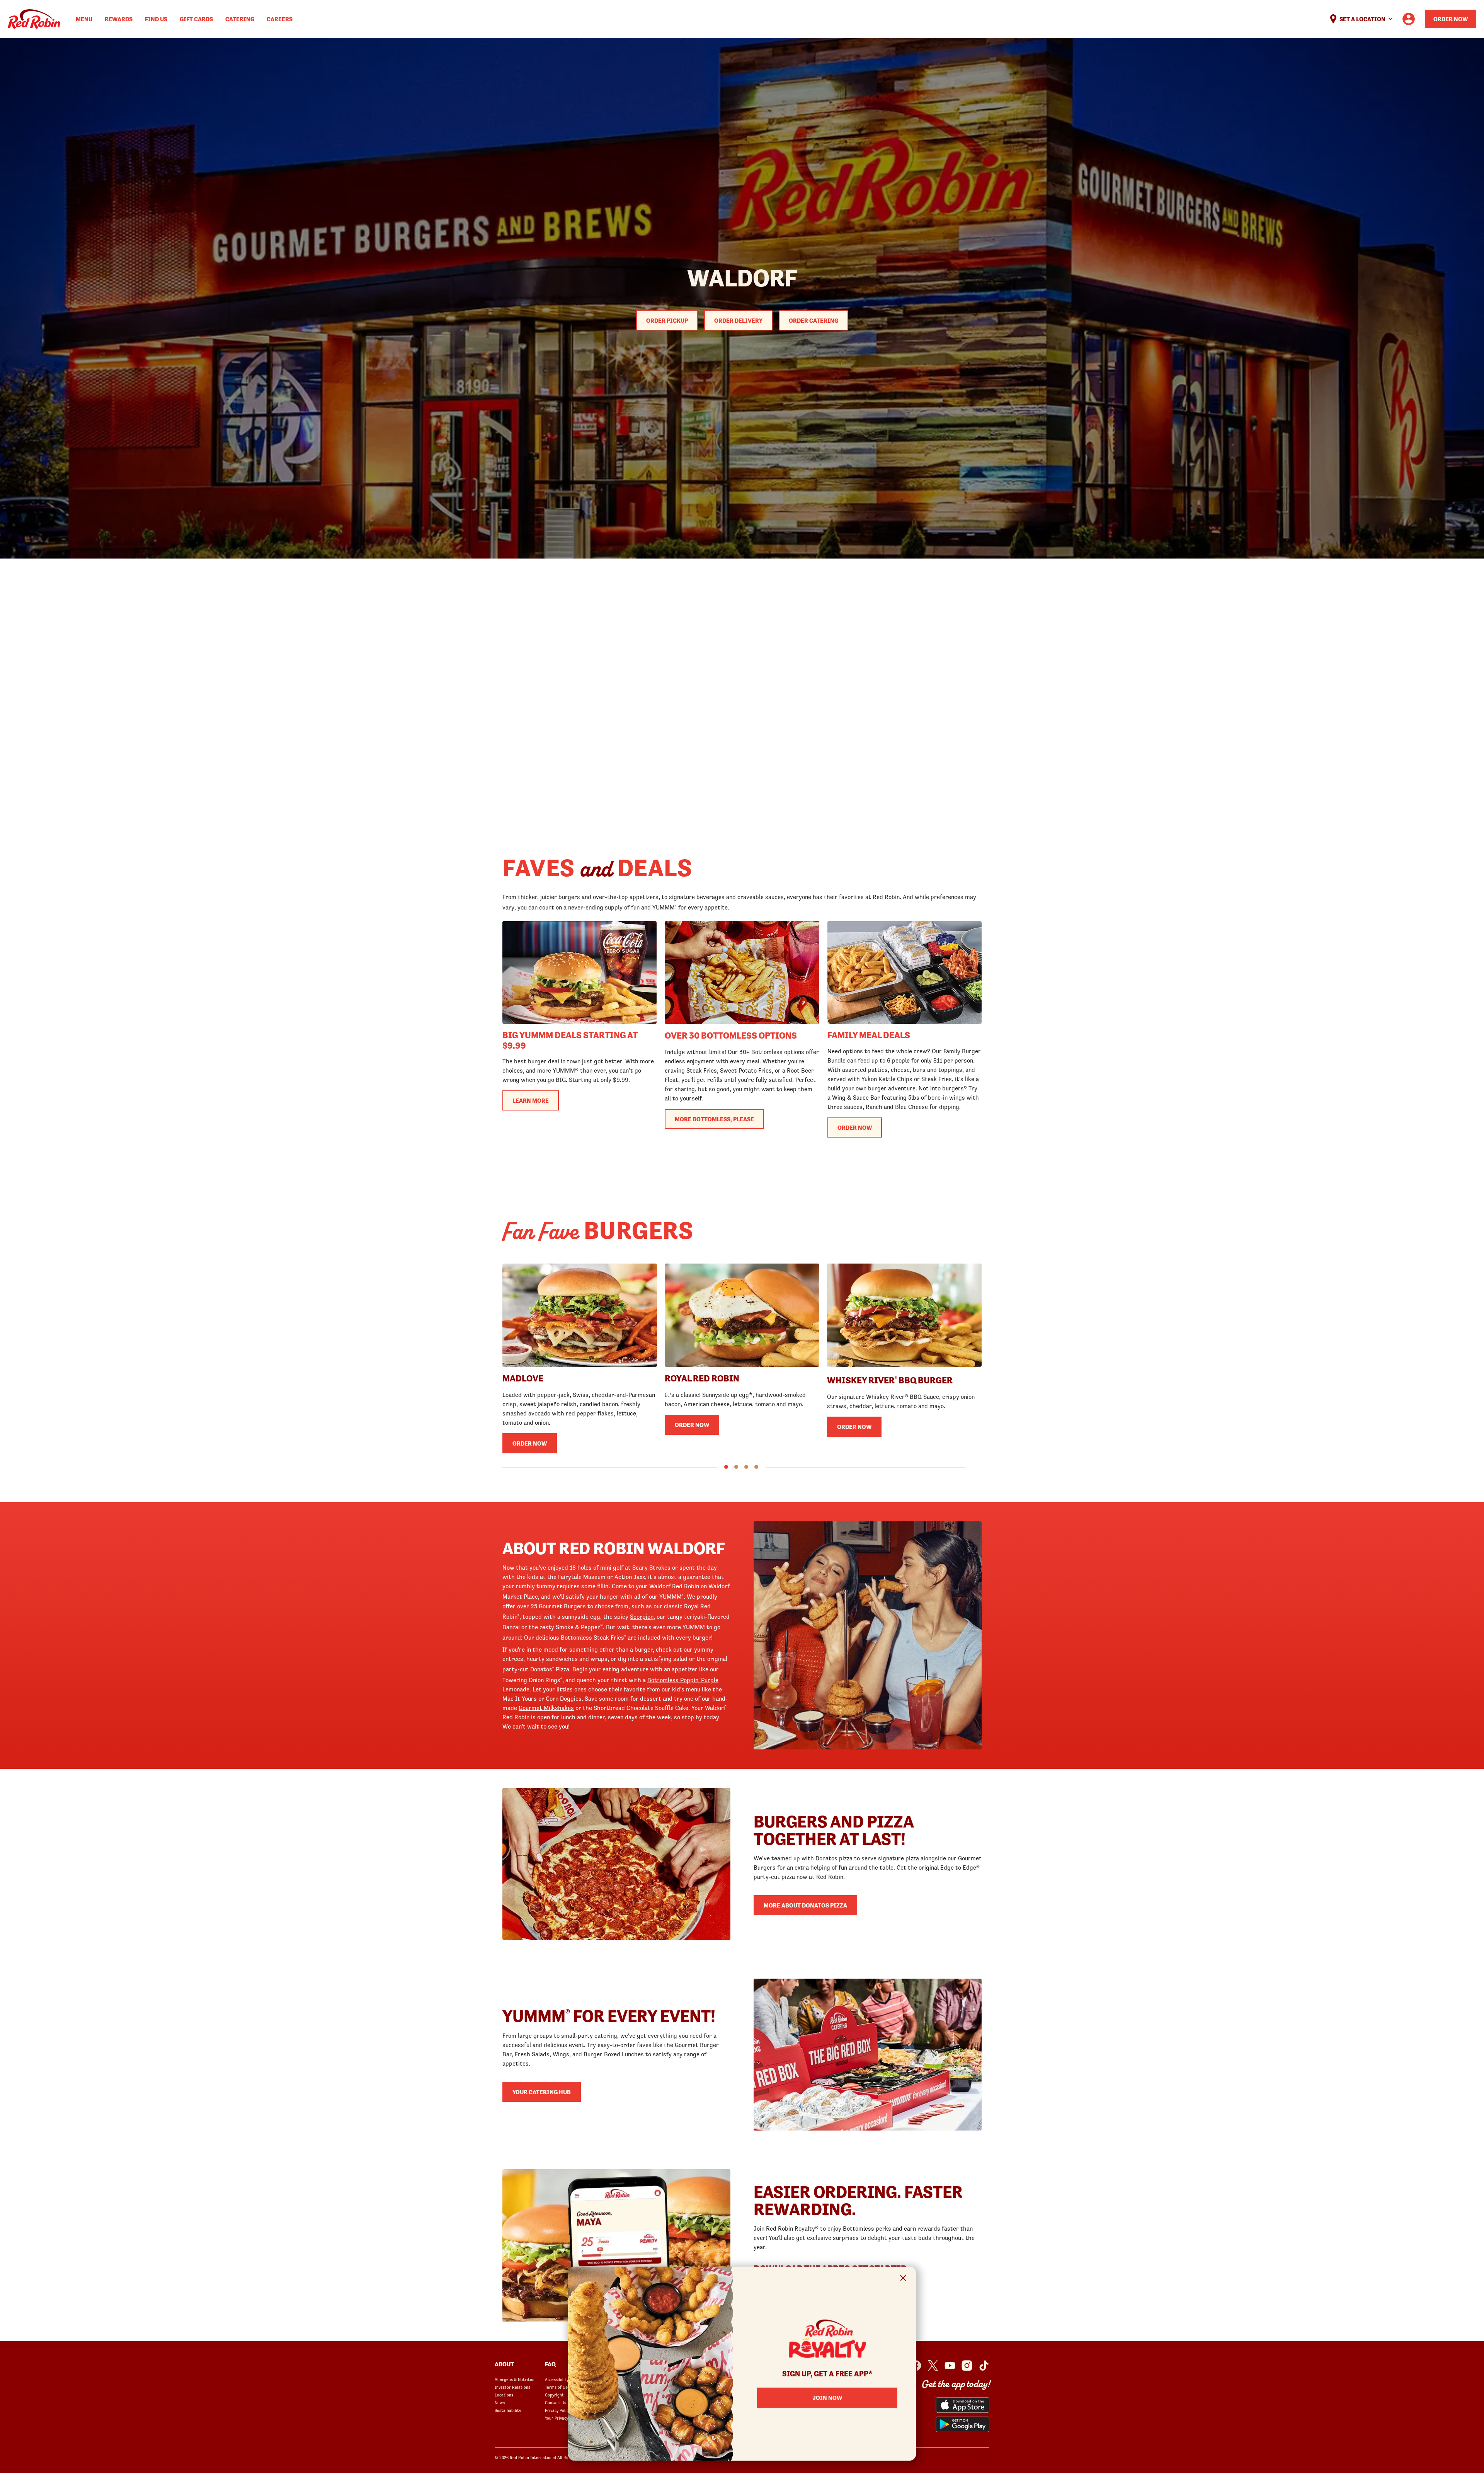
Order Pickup (667, 320)
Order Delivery (738, 320)
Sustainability (508, 2410)
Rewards (119, 19)
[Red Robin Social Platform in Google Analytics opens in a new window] (984, 2366)
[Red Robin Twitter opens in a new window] (933, 2366)
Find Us (156, 19)
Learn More (531, 1100)
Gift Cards (196, 19)
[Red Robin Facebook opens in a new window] (916, 2366)
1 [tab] (726, 1467)
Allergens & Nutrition (515, 2379)
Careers (280, 19)
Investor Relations (512, 2387)
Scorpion (642, 1616)
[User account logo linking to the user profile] (1409, 19)
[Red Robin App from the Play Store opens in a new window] (962, 2424)
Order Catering (813, 320)
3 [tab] (746, 1467)
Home (34, 19)
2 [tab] (736, 1467)
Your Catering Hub (542, 2092)
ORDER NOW (855, 1127)
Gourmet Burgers (562, 1606)
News (500, 2403)
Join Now (827, 2398)
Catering (240, 19)
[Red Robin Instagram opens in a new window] (967, 2366)
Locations (504, 2395)
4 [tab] (756, 1467)
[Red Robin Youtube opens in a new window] (950, 2366)
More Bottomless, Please (714, 1119)
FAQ (550, 2364)
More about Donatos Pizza (805, 1905)
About (504, 2364)
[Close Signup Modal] (903, 2279)
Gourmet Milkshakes (546, 1708)
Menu (84, 19)
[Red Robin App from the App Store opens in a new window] (962, 2405)
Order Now (1451, 19)
